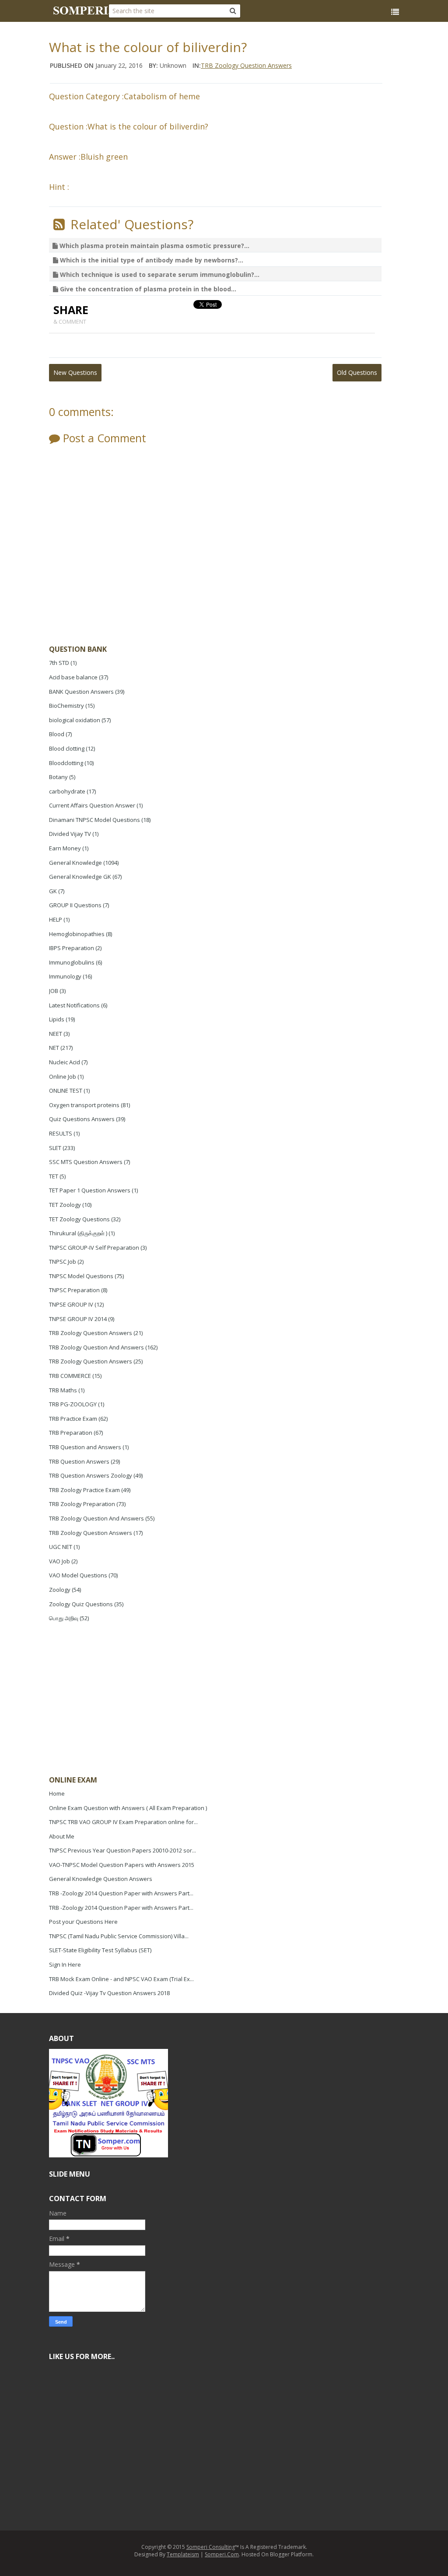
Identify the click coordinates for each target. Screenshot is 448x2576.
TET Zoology (65, 1205)
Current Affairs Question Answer (92, 805)
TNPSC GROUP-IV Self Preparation (94, 1248)
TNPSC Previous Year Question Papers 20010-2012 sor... (122, 1850)
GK (53, 891)
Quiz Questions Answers (82, 1119)
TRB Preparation (71, 1433)
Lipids (57, 1019)
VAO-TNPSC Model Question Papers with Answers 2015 (122, 1865)
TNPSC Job (63, 1262)
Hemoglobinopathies (77, 934)
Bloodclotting (66, 763)
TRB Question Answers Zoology (91, 1475)
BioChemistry (66, 706)
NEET (56, 1034)
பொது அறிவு (64, 1618)
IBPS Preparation (72, 948)
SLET (55, 1148)
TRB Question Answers (79, 1461)
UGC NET (61, 1547)
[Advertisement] (115, 1700)
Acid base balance (73, 677)
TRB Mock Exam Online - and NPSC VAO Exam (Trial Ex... (121, 1979)
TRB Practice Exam (73, 1419)
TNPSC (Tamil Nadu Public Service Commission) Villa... (119, 1936)
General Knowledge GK (80, 877)
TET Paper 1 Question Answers (90, 1190)
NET (54, 1048)
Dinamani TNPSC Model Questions (94, 820)
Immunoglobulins (72, 962)
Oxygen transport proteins (84, 1105)
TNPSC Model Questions (81, 1276)
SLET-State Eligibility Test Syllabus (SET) (100, 1950)
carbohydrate (67, 791)
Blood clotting (67, 748)
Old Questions (357, 372)
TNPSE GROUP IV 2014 (78, 1319)
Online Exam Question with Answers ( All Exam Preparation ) (128, 1808)
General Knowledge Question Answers (101, 1879)
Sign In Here (65, 1964)
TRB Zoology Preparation (82, 1504)
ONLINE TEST (66, 1091)
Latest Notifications (74, 1005)
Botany (58, 777)
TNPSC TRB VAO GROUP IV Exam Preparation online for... (123, 1822)
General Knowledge (75, 863)
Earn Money (65, 848)
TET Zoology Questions (79, 1219)
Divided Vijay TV (70, 834)
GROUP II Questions (75, 905)
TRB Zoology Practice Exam (84, 1490)
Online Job (63, 1077)
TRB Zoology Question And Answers (96, 1347)
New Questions (75, 372)
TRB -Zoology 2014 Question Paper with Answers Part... (121, 1893)
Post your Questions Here (83, 1922)
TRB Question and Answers (85, 1447)
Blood (57, 734)
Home (57, 1793)
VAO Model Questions (78, 1575)
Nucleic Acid (65, 1062)
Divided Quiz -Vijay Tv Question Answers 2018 (109, 1993)
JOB (54, 991)
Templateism (183, 2554)
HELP (56, 919)
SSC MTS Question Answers (86, 1162)
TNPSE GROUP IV (71, 1304)
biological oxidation (75, 720)
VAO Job (59, 1561)
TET (54, 1176)
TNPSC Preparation (74, 1290)
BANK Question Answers (81, 692)
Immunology (65, 976)
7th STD (59, 663)
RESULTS (61, 1133)
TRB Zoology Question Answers (91, 1333)
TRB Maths (63, 1390)
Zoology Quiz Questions (81, 1604)
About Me (62, 1836)
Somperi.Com (222, 2554)
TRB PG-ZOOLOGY (73, 1404)
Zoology (60, 1590)
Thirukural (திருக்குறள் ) (78, 1233)
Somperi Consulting (211, 2547)
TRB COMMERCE (70, 1376)
